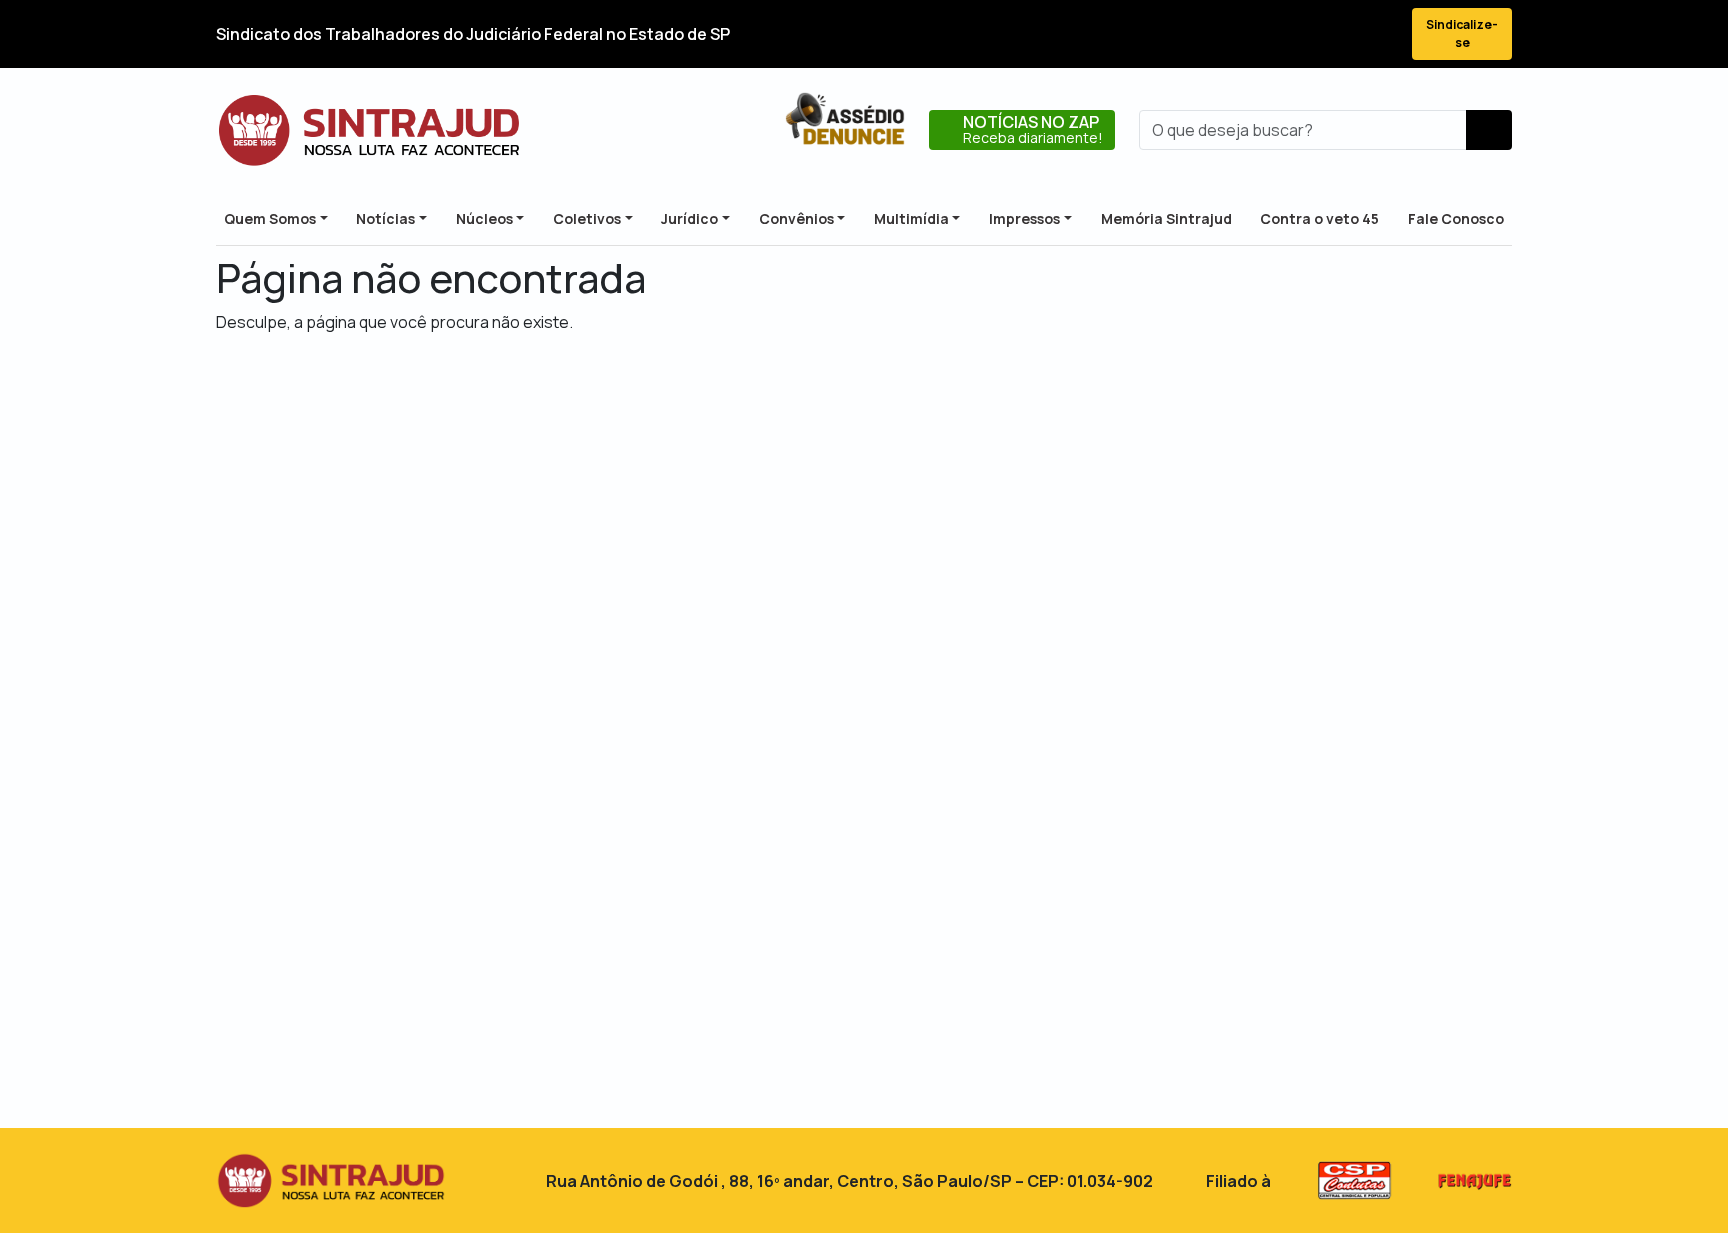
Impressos (1024, 218)
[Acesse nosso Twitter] (1270, 34)
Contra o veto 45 (1319, 218)
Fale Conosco (1456, 218)
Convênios (796, 218)
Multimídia (911, 218)
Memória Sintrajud (1166, 218)
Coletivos (587, 218)
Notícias (385, 218)
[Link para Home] (369, 130)
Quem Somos (270, 218)
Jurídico (689, 218)
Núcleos (484, 218)
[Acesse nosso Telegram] (1378, 34)
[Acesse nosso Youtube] (1342, 34)
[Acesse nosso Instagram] (1306, 34)
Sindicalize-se (1462, 33)
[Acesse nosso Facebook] (1234, 34)
